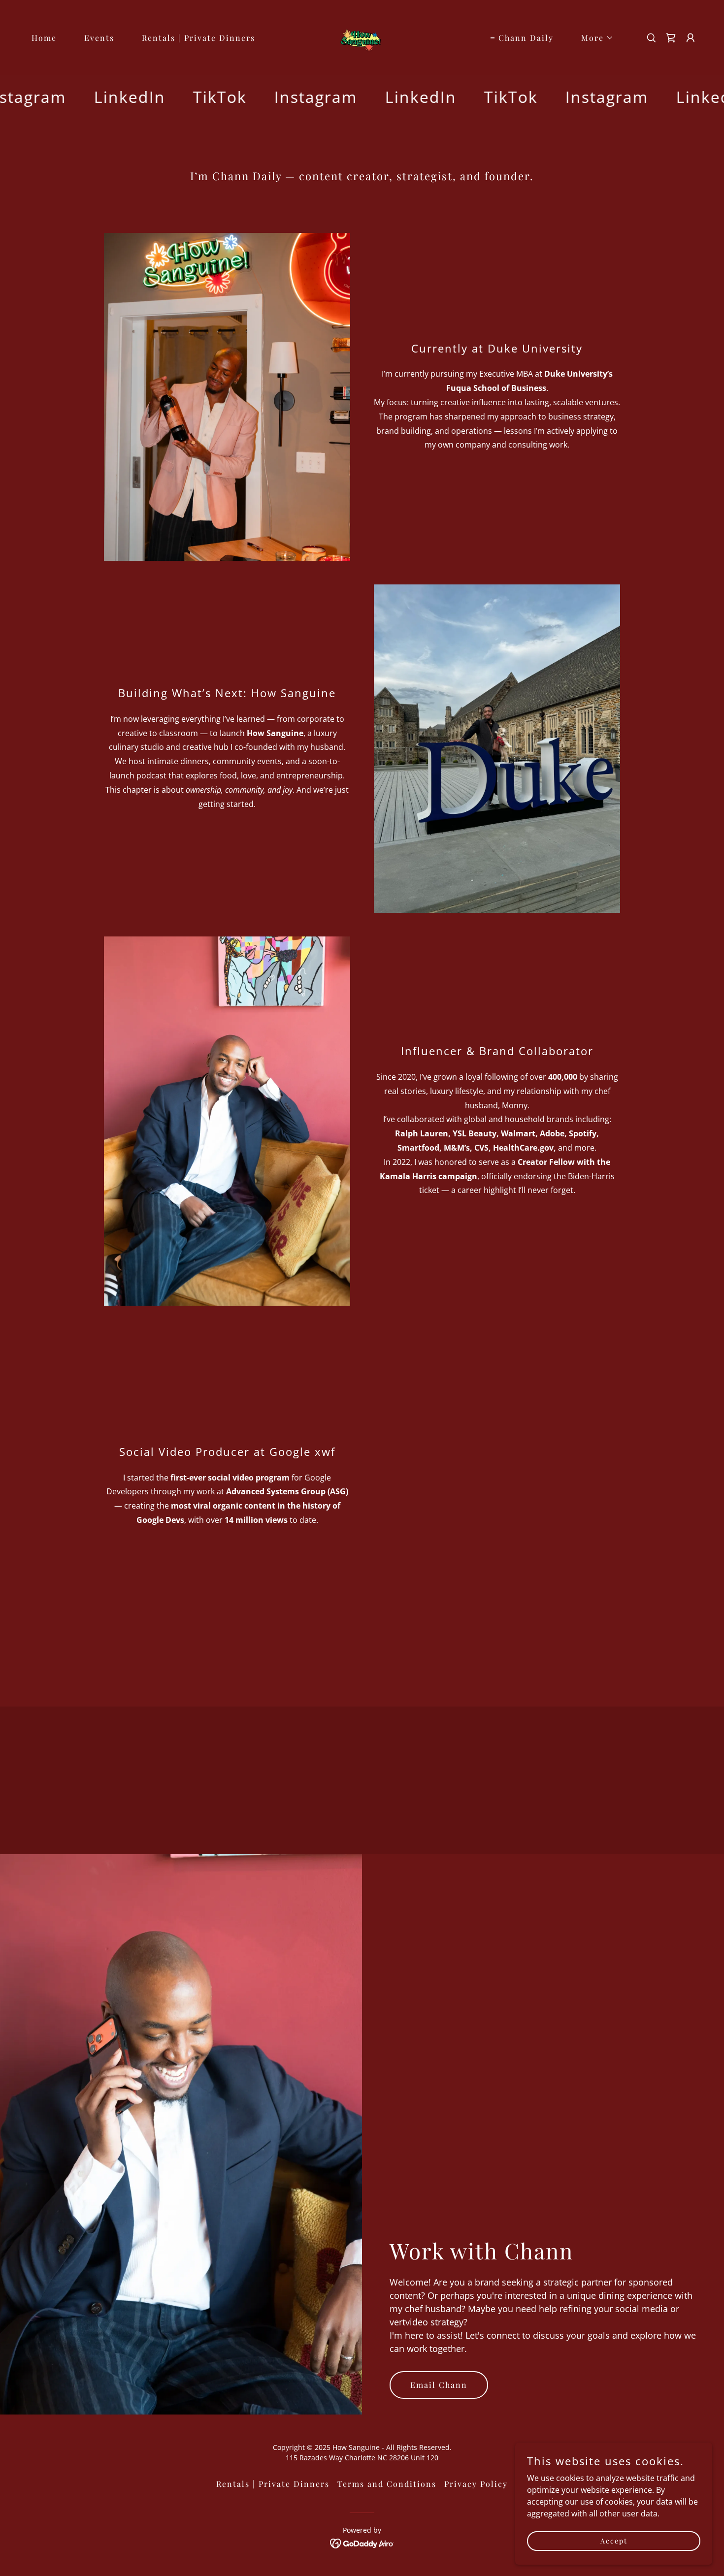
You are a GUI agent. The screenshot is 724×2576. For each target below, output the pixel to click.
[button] (593, 38)
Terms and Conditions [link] (387, 2484)
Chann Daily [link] (526, 38)
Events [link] (99, 38)
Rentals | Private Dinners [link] (198, 38)
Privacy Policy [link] (476, 2484)
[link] (362, 37)
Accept (614, 2541)
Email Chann (439, 2385)
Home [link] (44, 38)
